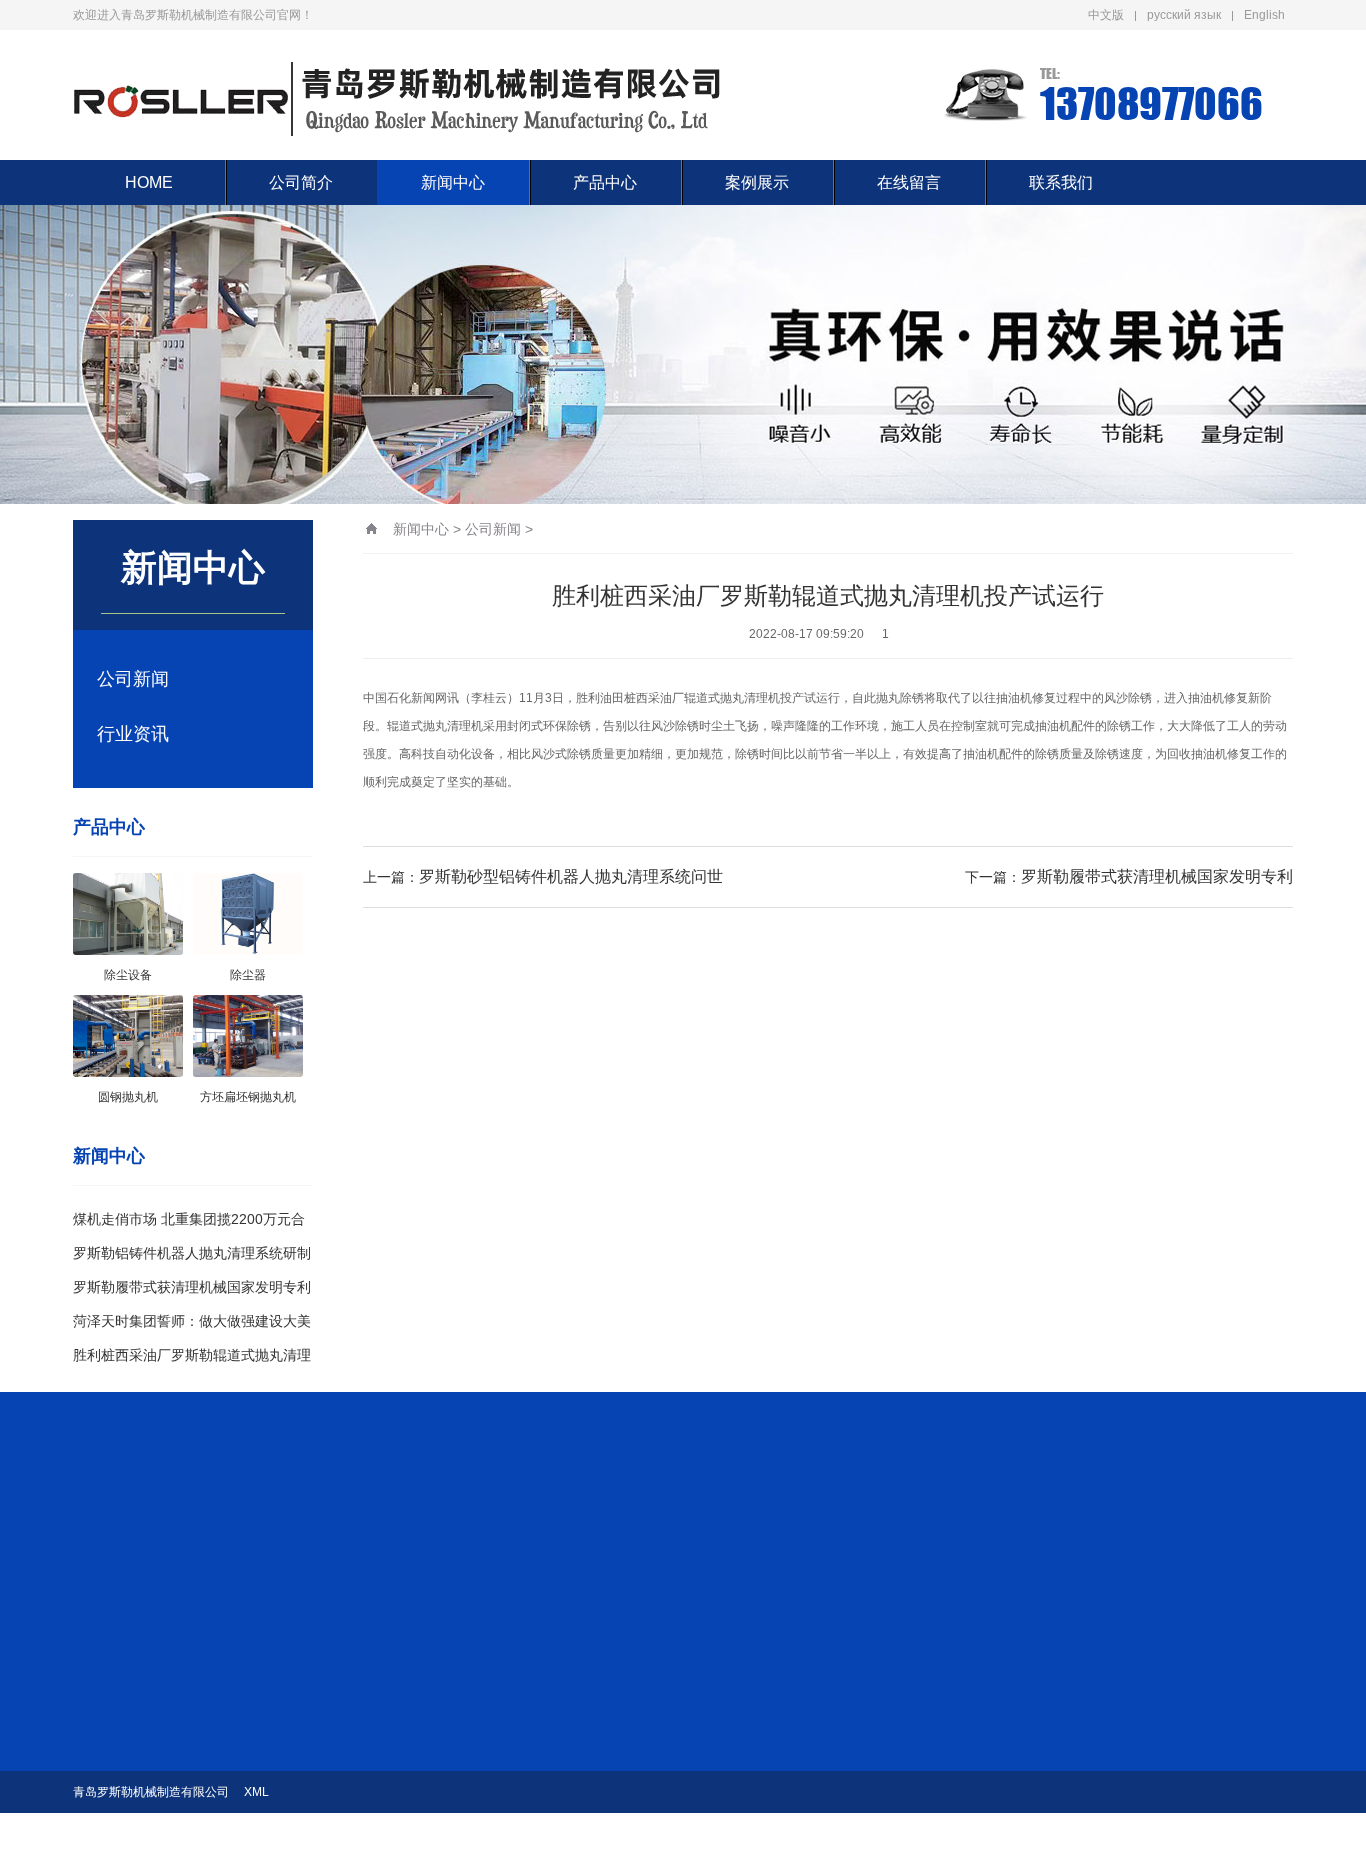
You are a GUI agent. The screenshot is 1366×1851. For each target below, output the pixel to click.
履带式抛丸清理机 (756, 1643)
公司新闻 (133, 679)
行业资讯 (133, 734)
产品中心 (605, 182)
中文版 (1106, 15)
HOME (149, 182)
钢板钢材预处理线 (756, 1771)
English (1264, 15)
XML (256, 1792)
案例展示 (757, 182)
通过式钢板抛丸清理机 (768, 1739)
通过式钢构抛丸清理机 (768, 1803)
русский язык (1184, 15)
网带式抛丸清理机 (756, 1611)
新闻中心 (453, 182)
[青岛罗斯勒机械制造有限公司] (398, 95)
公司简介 (301, 182)
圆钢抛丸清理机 (750, 1835)
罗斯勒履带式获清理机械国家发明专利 (192, 1287)
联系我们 (1061, 182)
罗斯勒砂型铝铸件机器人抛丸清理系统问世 (571, 876)
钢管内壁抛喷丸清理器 (768, 1675)
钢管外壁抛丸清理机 (762, 1707)
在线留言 (909, 182)
